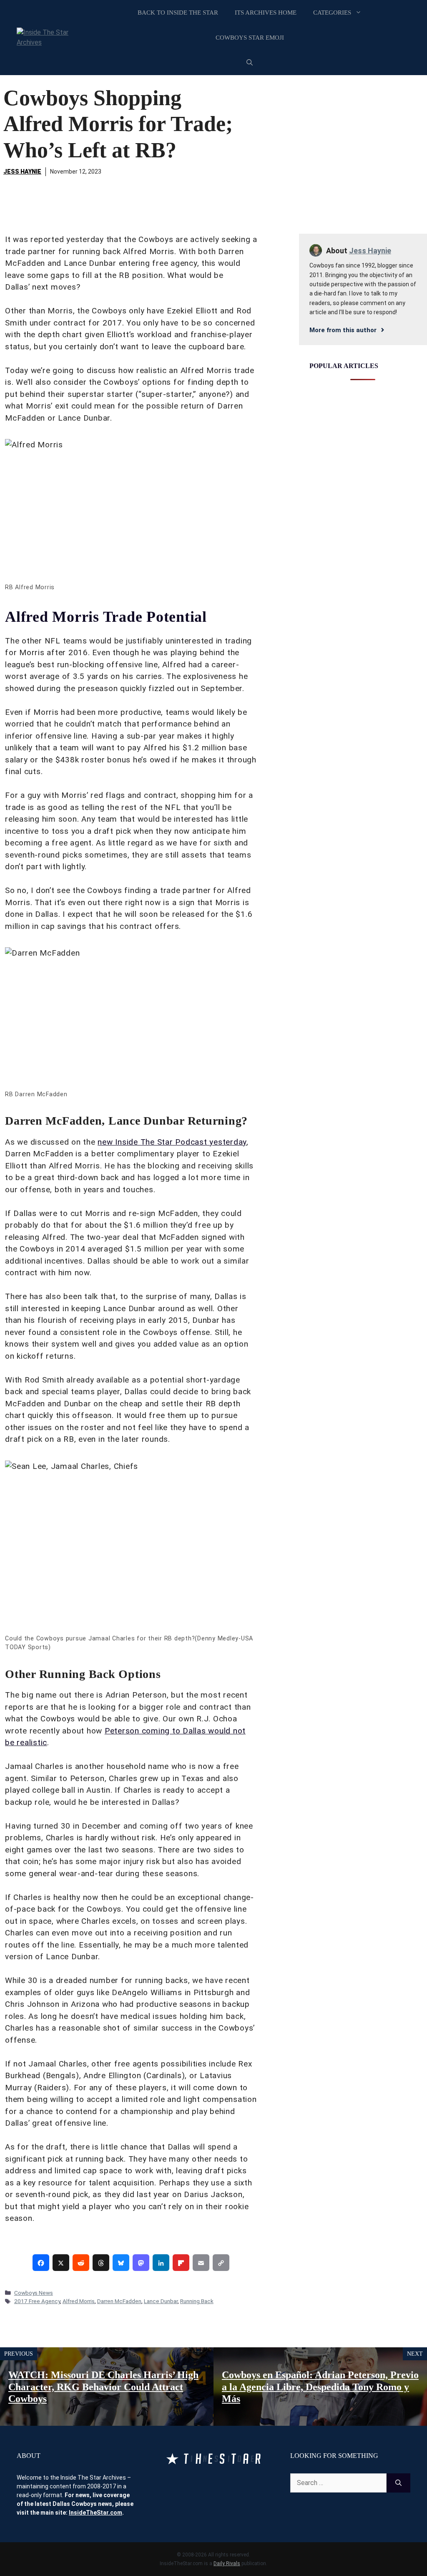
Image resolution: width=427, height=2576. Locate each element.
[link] (41, 2263)
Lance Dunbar (161, 2301)
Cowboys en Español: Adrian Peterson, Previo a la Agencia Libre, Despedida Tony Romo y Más (320, 2387)
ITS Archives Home (266, 13)
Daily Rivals (227, 2563)
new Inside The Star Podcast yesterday (172, 1142)
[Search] (398, 2483)
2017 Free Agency (37, 2301)
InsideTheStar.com (95, 2513)
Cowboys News (34, 2293)
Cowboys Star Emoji (250, 38)
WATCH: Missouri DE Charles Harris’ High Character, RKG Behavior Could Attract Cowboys (103, 2387)
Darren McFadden (119, 2301)
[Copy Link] (221, 2263)
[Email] (201, 2263)
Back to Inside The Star (178, 13)
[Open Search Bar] (250, 63)
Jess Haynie (22, 172)
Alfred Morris (79, 2301)
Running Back (197, 2301)
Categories (332, 13)
